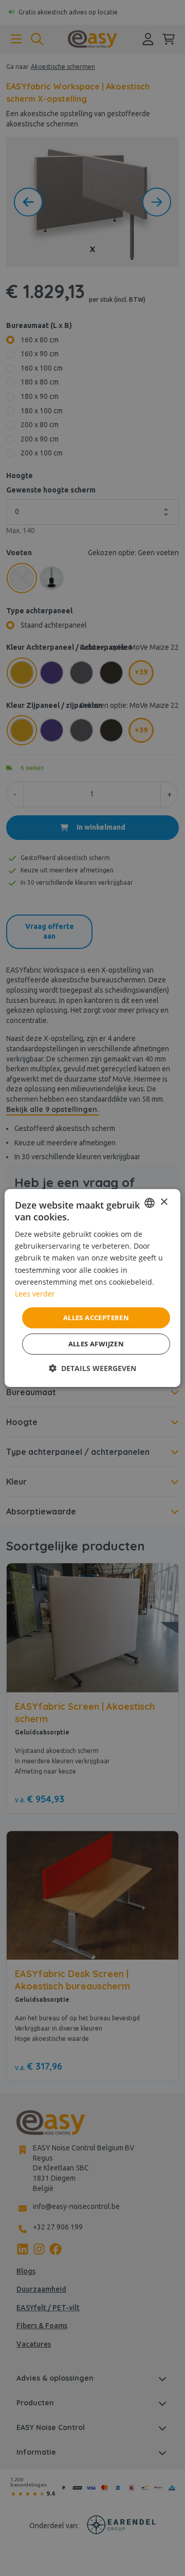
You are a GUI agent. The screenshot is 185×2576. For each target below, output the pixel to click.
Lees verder (35, 1294)
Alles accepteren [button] (96, 1318)
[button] (92, 1368)
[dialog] (92, 1288)
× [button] (164, 1202)
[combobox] (150, 1203)
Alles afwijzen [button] (96, 1344)
